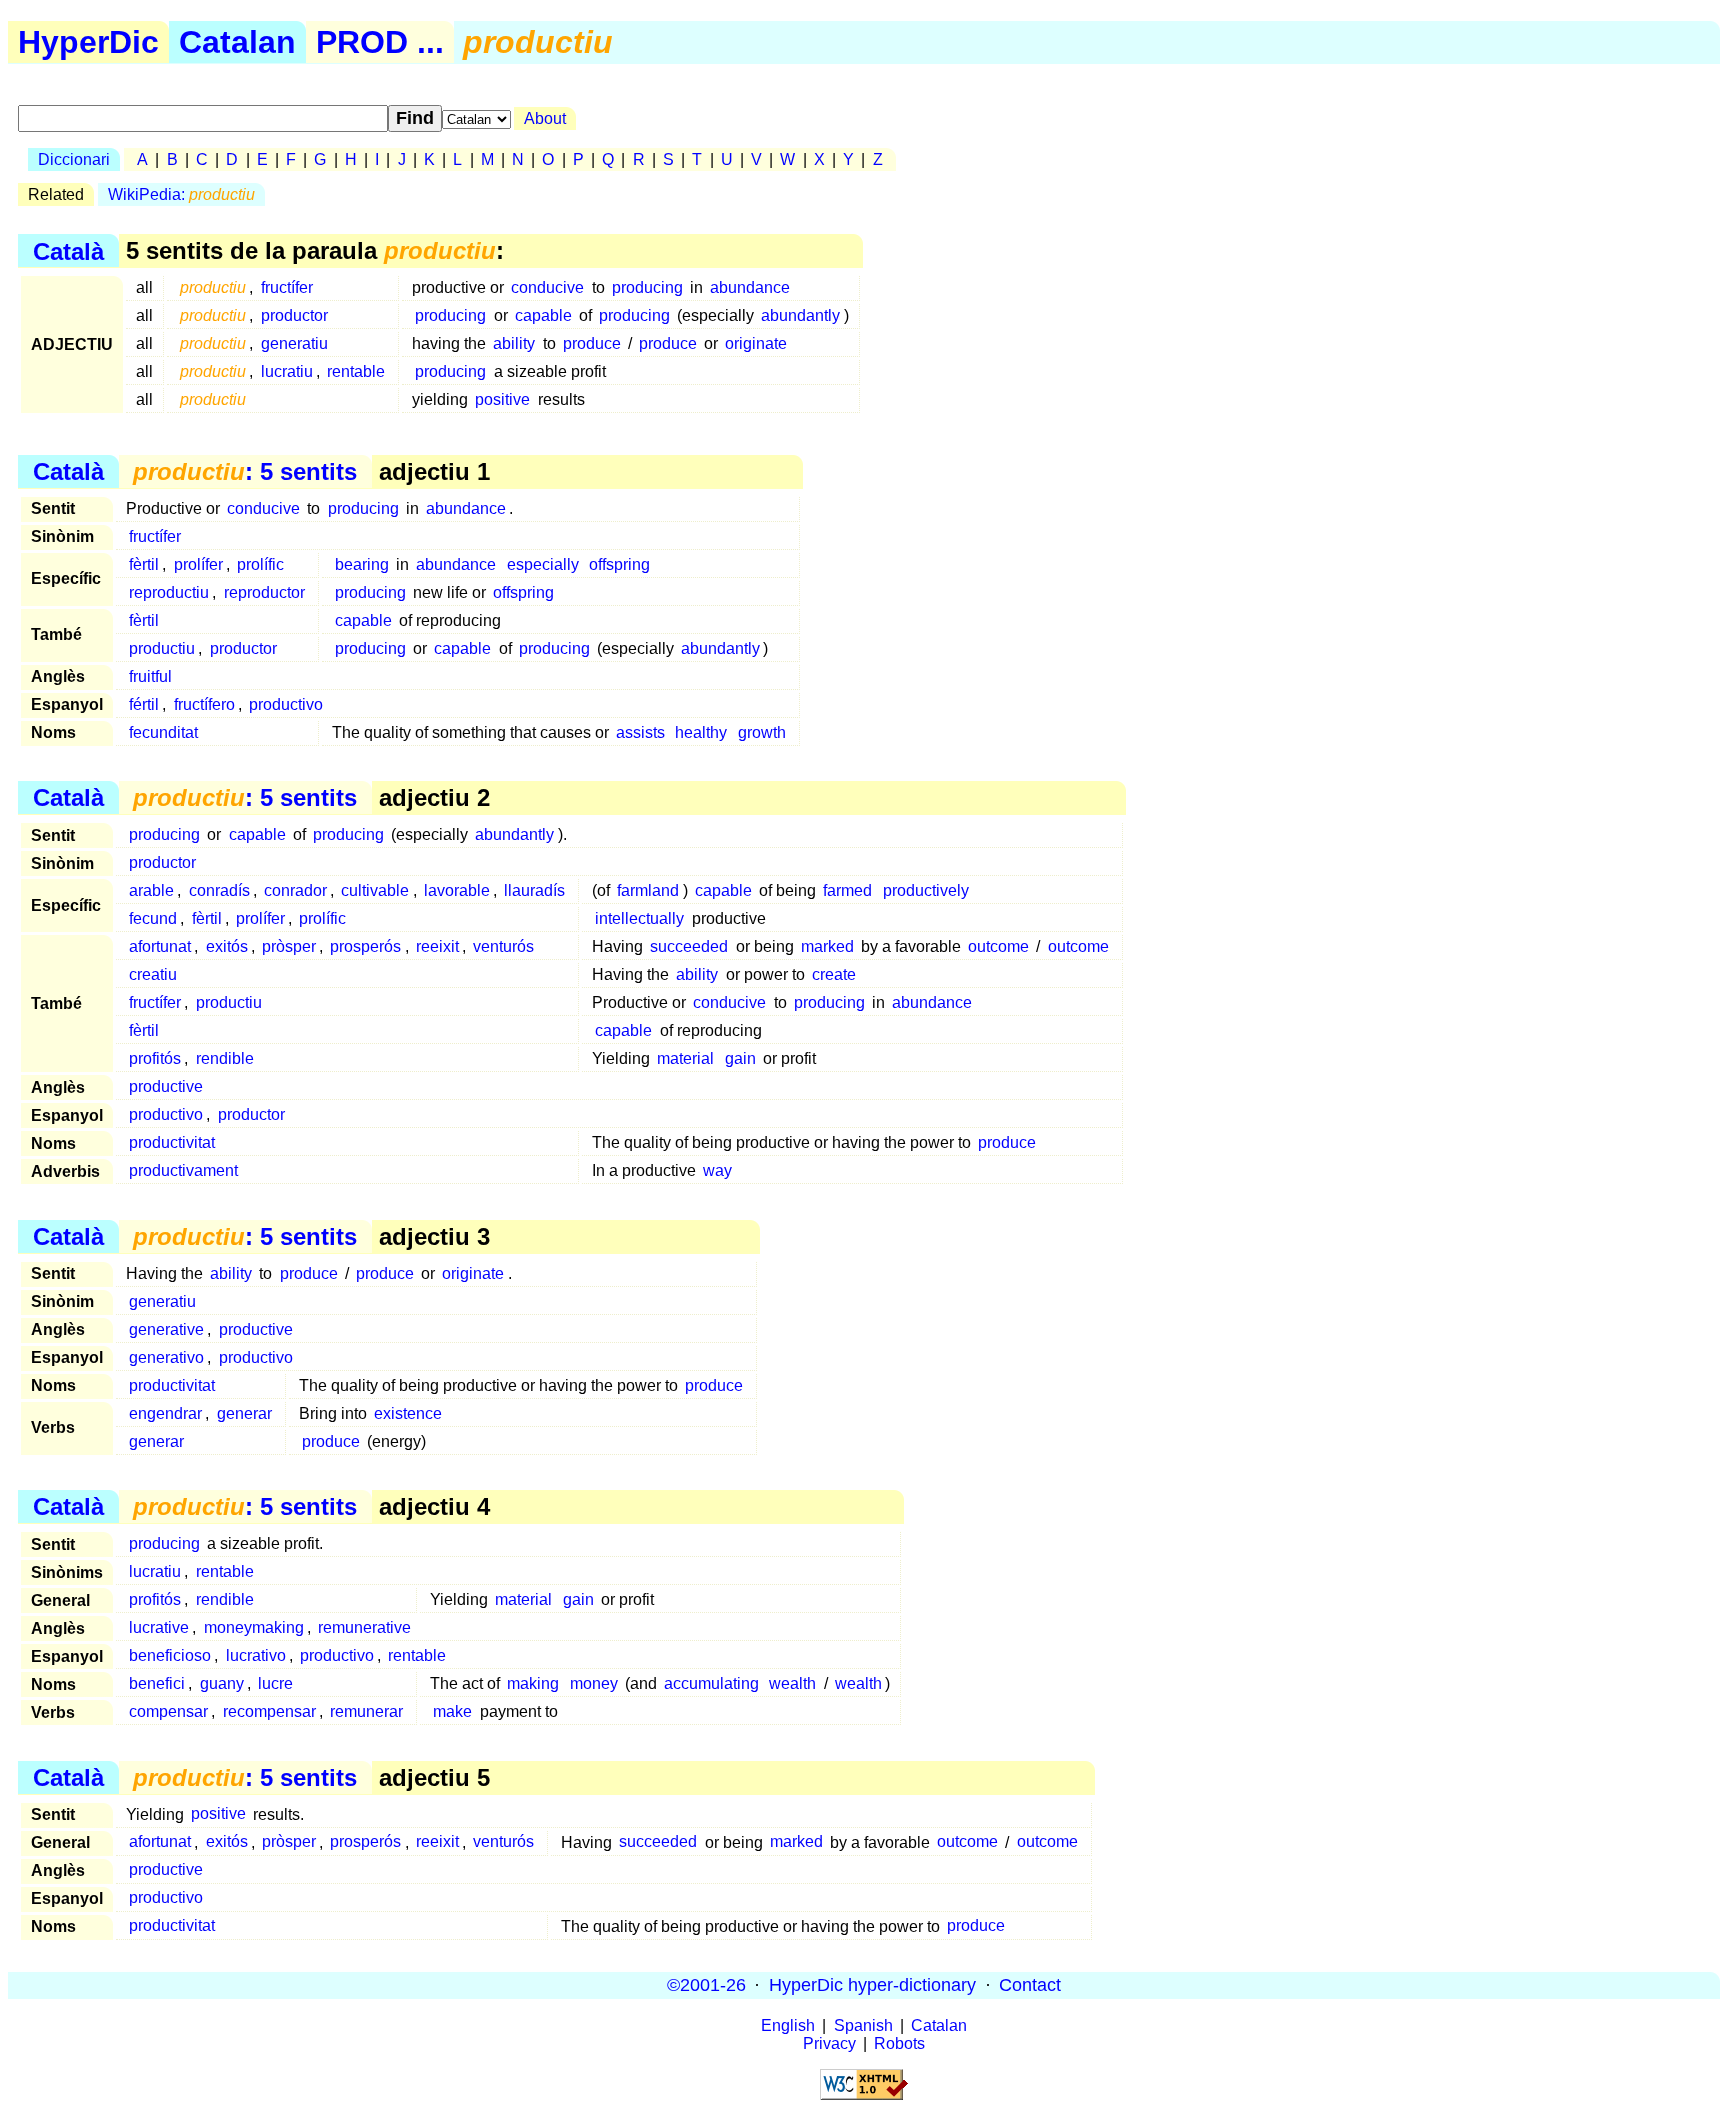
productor (294, 315)
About (545, 118)
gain (740, 1058)
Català (68, 250)
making (533, 1683)
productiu (162, 648)
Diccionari (74, 159)
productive (166, 1086)
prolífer (198, 564)
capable (543, 315)
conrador (295, 890)
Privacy (829, 2043)
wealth (792, 1683)
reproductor (264, 592)
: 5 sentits (245, 471)
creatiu (153, 974)
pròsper (289, 946)
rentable (356, 371)
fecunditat (163, 732)
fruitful (150, 676)
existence (408, 1413)
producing (647, 287)
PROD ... (380, 42)
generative (166, 1329)
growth (762, 732)
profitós (155, 1058)
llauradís (534, 890)
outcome (998, 946)
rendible (225, 1058)
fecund (153, 918)
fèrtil (144, 564)
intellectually (639, 918)
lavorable (457, 890)
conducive (547, 287)
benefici (157, 1683)
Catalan (237, 42)
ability (514, 343)
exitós (227, 946)
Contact (1030, 1985)
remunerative (364, 1627)
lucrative (159, 1627)
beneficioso (170, 1655)
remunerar (366, 1711)
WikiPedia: (181, 194)
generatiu (294, 343)
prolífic (260, 564)
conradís (219, 890)
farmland (648, 890)
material (685, 1058)
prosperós (365, 946)
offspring (619, 564)
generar (244, 1413)
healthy (701, 732)
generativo (166, 1357)
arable (151, 890)
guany (222, 1683)
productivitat (172, 1142)
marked (827, 946)
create (834, 974)
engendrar (165, 1413)
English (788, 2025)
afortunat (160, 946)
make (452, 1711)
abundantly (800, 315)
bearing (362, 564)
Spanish (863, 2025)
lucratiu (287, 371)
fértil (144, 704)
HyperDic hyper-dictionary (872, 1985)
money (594, 1683)
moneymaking (254, 1627)
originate (756, 343)
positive (502, 399)
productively (926, 890)
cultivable (375, 890)
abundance (750, 287)
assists (640, 732)
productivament (183, 1170)
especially (543, 564)
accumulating (711, 1683)
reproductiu (169, 592)
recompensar (269, 1711)
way (717, 1170)
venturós (503, 946)
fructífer (287, 287)
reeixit (437, 946)
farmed (847, 890)
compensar (168, 1711)
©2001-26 (706, 1985)
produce (592, 343)
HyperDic (88, 42)
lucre (275, 1683)
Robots (899, 2043)
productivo (286, 704)
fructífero (204, 704)
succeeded (689, 946)
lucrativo (256, 1655)
